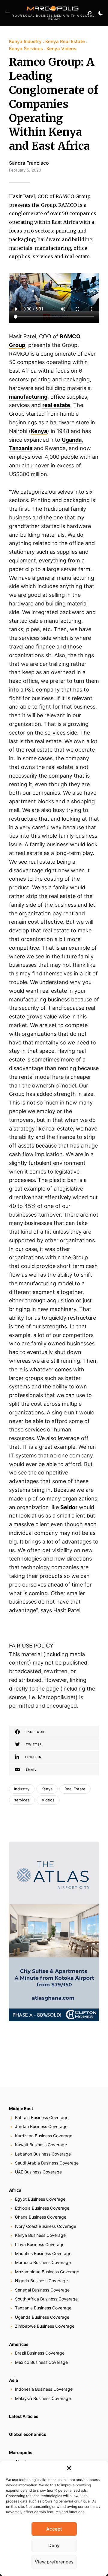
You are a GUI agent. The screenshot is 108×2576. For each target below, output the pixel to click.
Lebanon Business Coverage (43, 2154)
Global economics (28, 2434)
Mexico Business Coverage (41, 2362)
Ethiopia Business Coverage (42, 2208)
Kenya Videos (61, 49)
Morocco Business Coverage (43, 2262)
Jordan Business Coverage (41, 2126)
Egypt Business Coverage (40, 2199)
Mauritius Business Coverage (43, 2253)
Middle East (21, 2108)
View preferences (54, 2562)
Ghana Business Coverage (41, 2217)
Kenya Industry (25, 41)
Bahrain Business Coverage (42, 2117)
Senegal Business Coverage (42, 2290)
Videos (48, 1800)
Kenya (47, 1789)
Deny (54, 2545)
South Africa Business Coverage (46, 2299)
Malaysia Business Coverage (43, 2398)
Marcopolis (21, 2452)
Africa (15, 2190)
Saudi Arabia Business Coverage (47, 2163)
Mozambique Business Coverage (47, 2272)
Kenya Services (26, 49)
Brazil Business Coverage (40, 2353)
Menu (7, 13)
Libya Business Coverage (40, 2244)
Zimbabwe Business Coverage (45, 2326)
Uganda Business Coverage (42, 2317)
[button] (69, 2468)
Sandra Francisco (29, 163)
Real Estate (75, 1789)
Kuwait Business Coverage (41, 2145)
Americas (19, 2344)
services (22, 1800)
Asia (13, 2380)
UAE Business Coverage (38, 2172)
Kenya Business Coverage (40, 2235)
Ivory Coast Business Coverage (46, 2226)
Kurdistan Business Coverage (44, 2136)
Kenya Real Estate (65, 41)
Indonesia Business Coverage (44, 2389)
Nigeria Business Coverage (41, 2281)
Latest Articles (24, 2416)
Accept (54, 2529)
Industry (22, 1789)
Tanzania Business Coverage (43, 2308)
